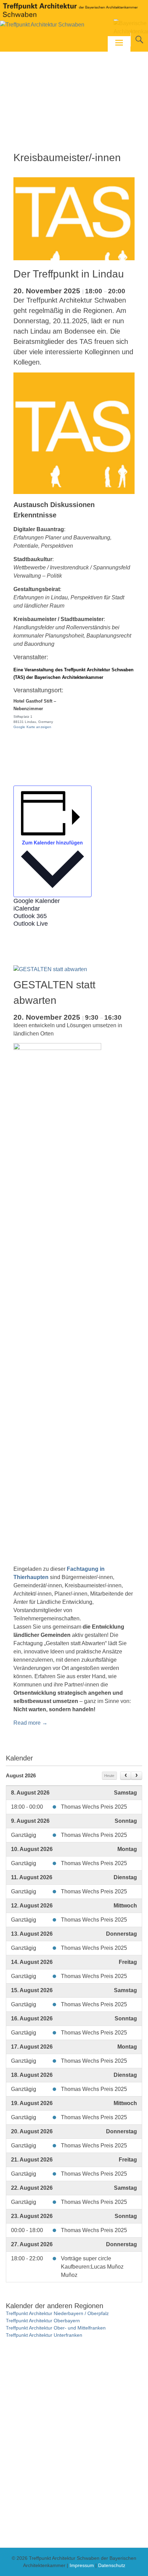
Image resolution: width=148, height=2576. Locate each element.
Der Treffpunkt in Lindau (69, 274)
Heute (109, 1776)
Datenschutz (112, 2565)
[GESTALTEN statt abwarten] (50, 969)
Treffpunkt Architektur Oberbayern (43, 2321)
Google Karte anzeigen (33, 727)
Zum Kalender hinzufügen (52, 842)
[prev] (126, 1776)
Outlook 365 (30, 916)
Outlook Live (31, 924)
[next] (136, 1776)
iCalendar (27, 908)
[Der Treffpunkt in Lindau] (74, 258)
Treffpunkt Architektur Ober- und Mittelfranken (56, 2328)
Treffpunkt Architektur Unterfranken (44, 2335)
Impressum (82, 2565)
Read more (30, 1723)
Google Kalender (37, 901)
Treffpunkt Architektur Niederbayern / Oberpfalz (57, 2313)
